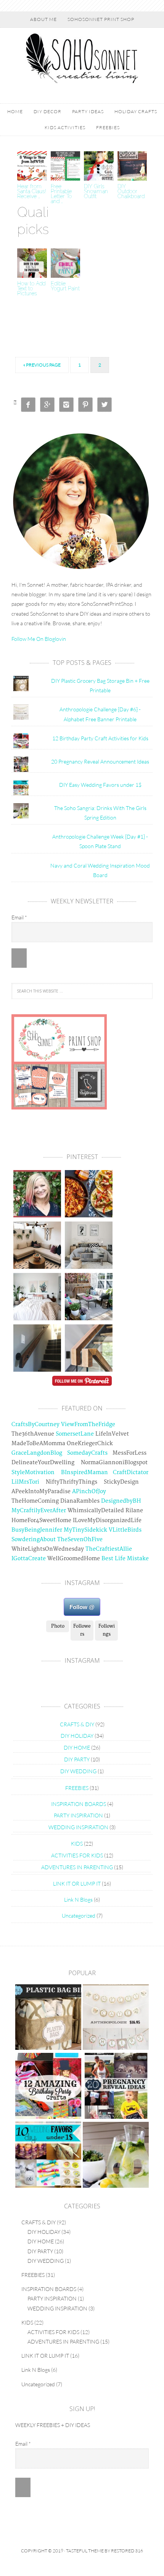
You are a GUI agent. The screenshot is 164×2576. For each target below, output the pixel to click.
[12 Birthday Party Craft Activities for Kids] (48, 2087)
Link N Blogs (78, 1900)
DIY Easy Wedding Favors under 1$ (100, 785)
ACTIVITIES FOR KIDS (77, 1855)
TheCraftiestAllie (109, 1549)
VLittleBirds (125, 1530)
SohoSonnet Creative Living (82, 58)
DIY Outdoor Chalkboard (131, 191)
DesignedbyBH (121, 1501)
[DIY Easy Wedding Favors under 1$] (48, 2156)
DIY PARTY (77, 1759)
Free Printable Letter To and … (61, 194)
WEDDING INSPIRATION (78, 1827)
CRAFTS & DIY (77, 1724)
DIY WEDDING (78, 1771)
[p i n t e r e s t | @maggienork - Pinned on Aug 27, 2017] (37, 1245)
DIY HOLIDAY (77, 1736)
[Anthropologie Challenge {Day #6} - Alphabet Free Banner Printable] (116, 2018)
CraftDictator (131, 1472)
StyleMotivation (33, 1472)
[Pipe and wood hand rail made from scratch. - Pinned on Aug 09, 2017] (37, 1348)
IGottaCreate (29, 1559)
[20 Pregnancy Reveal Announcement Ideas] (116, 2087)
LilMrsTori (25, 1482)
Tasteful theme (85, 2551)
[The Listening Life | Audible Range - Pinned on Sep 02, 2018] (37, 1194)
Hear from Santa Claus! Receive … (32, 191)
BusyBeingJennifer (37, 1530)
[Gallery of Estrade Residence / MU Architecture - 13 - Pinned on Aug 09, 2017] (89, 1348)
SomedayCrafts (87, 1453)
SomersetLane (75, 1434)
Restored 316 (127, 2551)
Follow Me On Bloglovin (39, 639)
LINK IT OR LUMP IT (77, 1884)
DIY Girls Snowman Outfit (96, 191)
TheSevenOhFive (80, 1539)
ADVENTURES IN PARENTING (77, 1867)
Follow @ (82, 1607)
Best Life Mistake (125, 1559)
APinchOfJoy (89, 1491)
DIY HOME (77, 1747)
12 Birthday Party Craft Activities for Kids (100, 738)
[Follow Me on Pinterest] (82, 1382)
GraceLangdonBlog (37, 1453)
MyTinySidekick (85, 1530)
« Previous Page (42, 365)
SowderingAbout (34, 1539)
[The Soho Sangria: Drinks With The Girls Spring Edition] (116, 2156)
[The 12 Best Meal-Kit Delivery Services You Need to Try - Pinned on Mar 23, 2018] (89, 1194)
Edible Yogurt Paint (65, 286)
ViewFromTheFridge (88, 1424)
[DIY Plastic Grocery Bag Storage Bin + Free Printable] (48, 2018)
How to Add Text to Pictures (31, 288)
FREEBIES (77, 1788)
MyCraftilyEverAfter (39, 1511)
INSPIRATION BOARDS (79, 1804)
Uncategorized (79, 1916)
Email (19, 917)
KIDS (77, 1844)
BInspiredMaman (84, 1472)
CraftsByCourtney (35, 1424)
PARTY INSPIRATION (78, 1815)
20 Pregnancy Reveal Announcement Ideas (100, 761)
